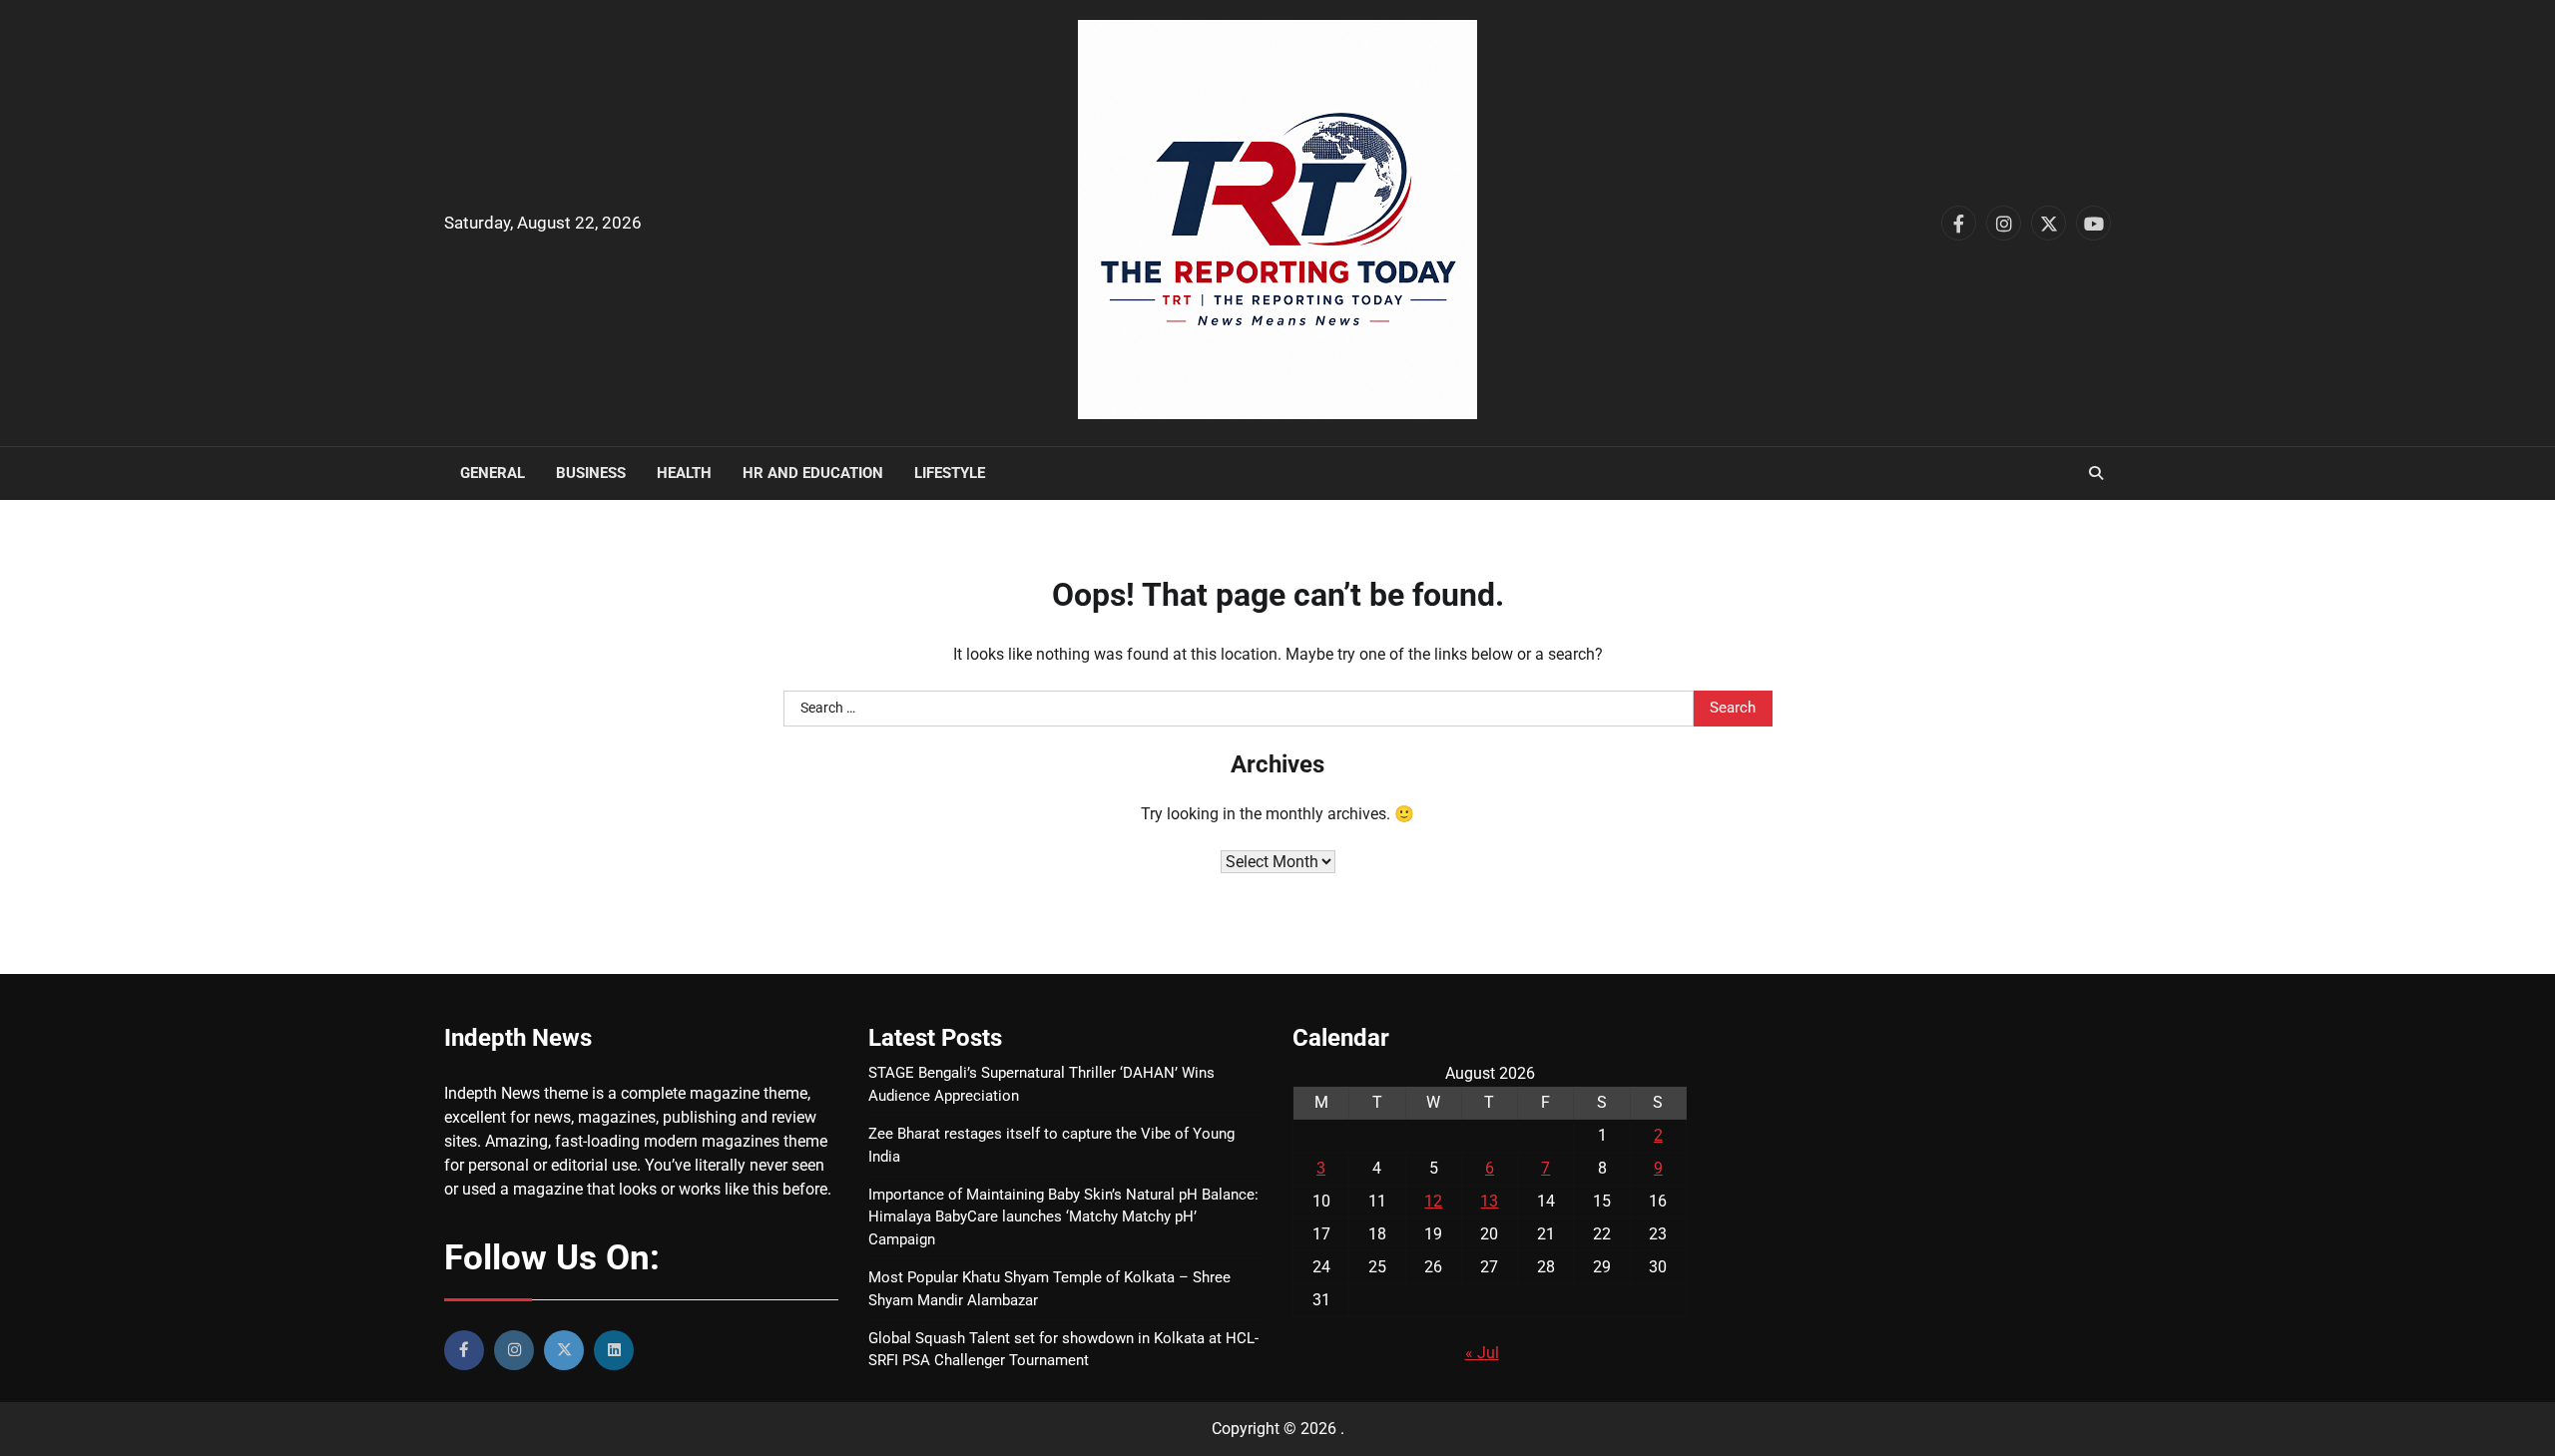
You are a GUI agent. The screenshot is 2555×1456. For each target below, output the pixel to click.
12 (1433, 1201)
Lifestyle (950, 473)
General (493, 473)
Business (591, 473)
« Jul (1482, 1353)
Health (684, 473)
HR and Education (813, 473)
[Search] (2096, 473)
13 (1489, 1201)
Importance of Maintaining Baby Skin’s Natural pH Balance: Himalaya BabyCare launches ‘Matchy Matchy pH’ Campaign (1063, 1217)
